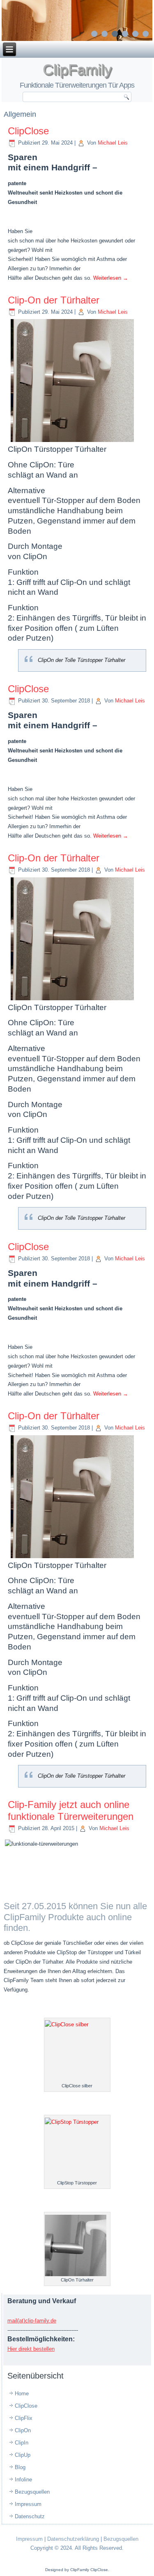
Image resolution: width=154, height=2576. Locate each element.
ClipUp (23, 2455)
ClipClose (28, 131)
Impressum (28, 2504)
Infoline (23, 2480)
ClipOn (23, 2430)
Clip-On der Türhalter (54, 300)
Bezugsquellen (32, 2492)
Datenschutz (30, 2516)
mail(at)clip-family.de (32, 2321)
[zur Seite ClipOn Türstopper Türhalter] (77, 20)
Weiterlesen (111, 278)
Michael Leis (113, 143)
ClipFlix (24, 2418)
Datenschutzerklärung (73, 2539)
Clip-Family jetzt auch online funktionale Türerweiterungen (71, 1810)
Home (22, 2394)
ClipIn (22, 2443)
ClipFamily (77, 69)
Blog (20, 2467)
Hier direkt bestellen (31, 2349)
